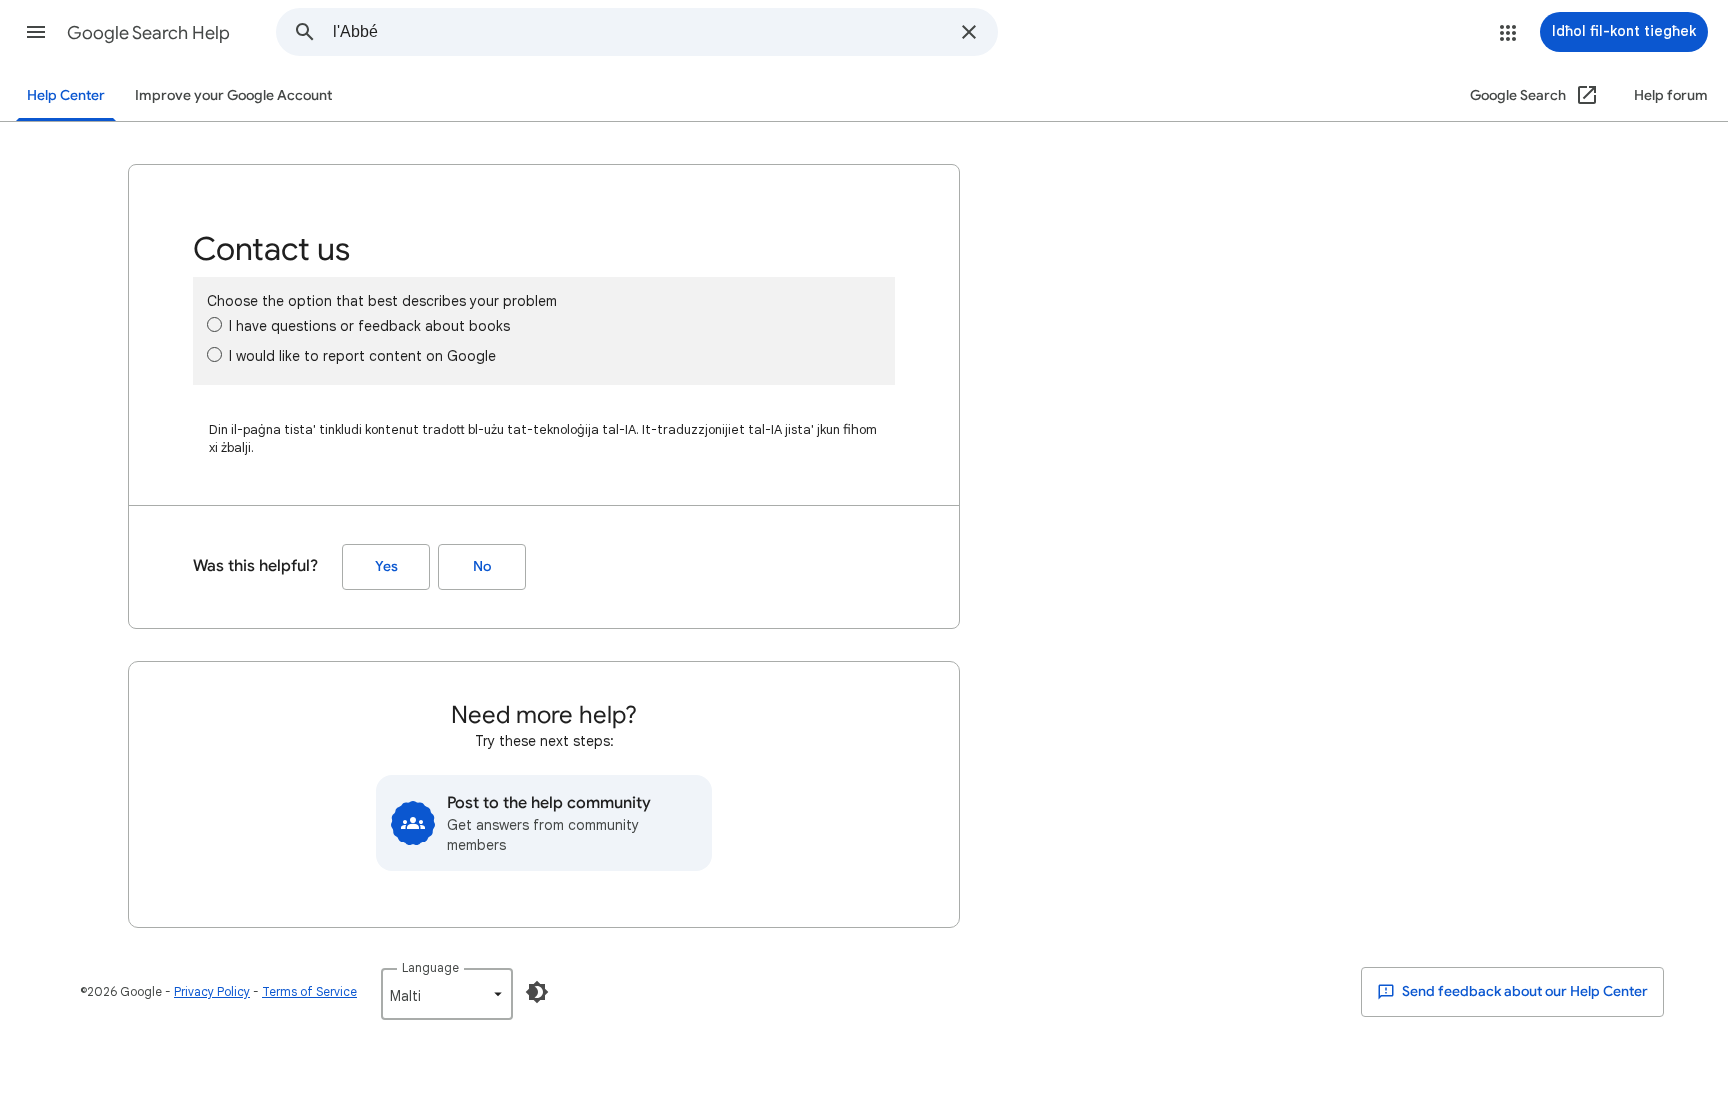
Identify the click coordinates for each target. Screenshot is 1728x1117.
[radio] (214, 324)
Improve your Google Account (233, 95)
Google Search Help (148, 33)
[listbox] (447, 994)
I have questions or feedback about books (369, 326)
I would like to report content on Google (362, 356)
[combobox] (640, 32)
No (482, 566)
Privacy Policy (212, 991)
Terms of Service (309, 991)
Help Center (66, 95)
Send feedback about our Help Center (1523, 991)
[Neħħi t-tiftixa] (969, 32)
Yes (386, 566)
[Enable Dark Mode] (537, 992)
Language (430, 967)
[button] (36, 32)
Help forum (1671, 95)
